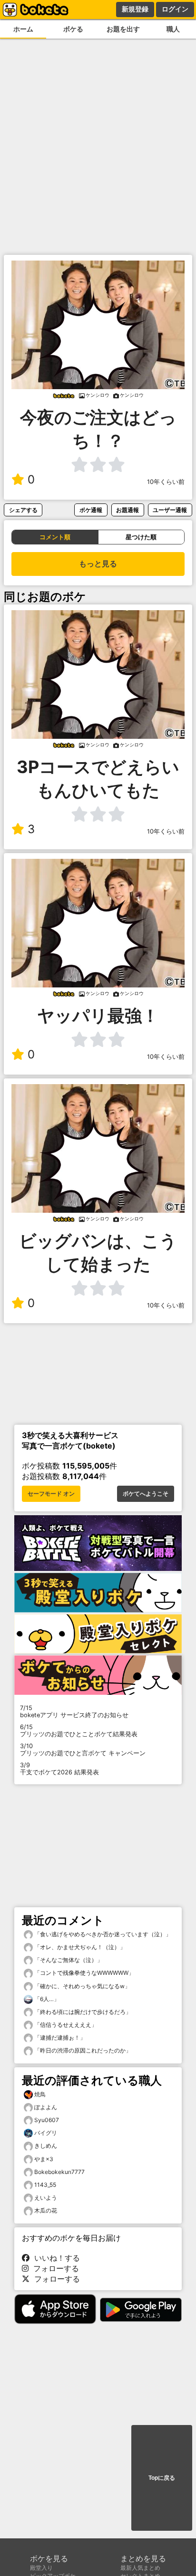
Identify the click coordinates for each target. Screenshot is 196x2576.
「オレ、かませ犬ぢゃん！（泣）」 (79, 1947)
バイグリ (46, 2133)
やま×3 (44, 2159)
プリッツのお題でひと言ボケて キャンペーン (83, 1750)
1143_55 (45, 2185)
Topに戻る (162, 2478)
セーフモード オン (51, 1494)
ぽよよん (46, 2107)
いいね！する (55, 2258)
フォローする (54, 2268)
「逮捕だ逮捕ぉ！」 (59, 2038)
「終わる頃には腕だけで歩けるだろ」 (82, 2012)
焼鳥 (40, 2094)
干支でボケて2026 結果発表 (59, 1769)
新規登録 (135, 9)
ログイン (175, 9)
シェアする (23, 510)
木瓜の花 (46, 2210)
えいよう (46, 2198)
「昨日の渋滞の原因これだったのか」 (82, 2050)
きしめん (46, 2146)
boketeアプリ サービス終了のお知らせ (74, 1711)
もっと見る (98, 564)
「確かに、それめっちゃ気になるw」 (82, 1986)
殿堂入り (41, 2568)
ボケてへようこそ (146, 1494)
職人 (173, 29)
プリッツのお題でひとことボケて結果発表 (79, 1731)
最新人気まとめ (140, 2568)
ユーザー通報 (170, 510)
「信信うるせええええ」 (65, 2025)
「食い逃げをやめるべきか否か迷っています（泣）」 (102, 1934)
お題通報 (127, 510)
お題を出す (123, 29)
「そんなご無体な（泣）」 (68, 1960)
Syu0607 (47, 2120)
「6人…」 (46, 1999)
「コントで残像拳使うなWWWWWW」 (83, 1973)
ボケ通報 (91, 510)
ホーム (23, 29)
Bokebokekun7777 (59, 2172)
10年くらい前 (166, 482)
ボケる (73, 29)
